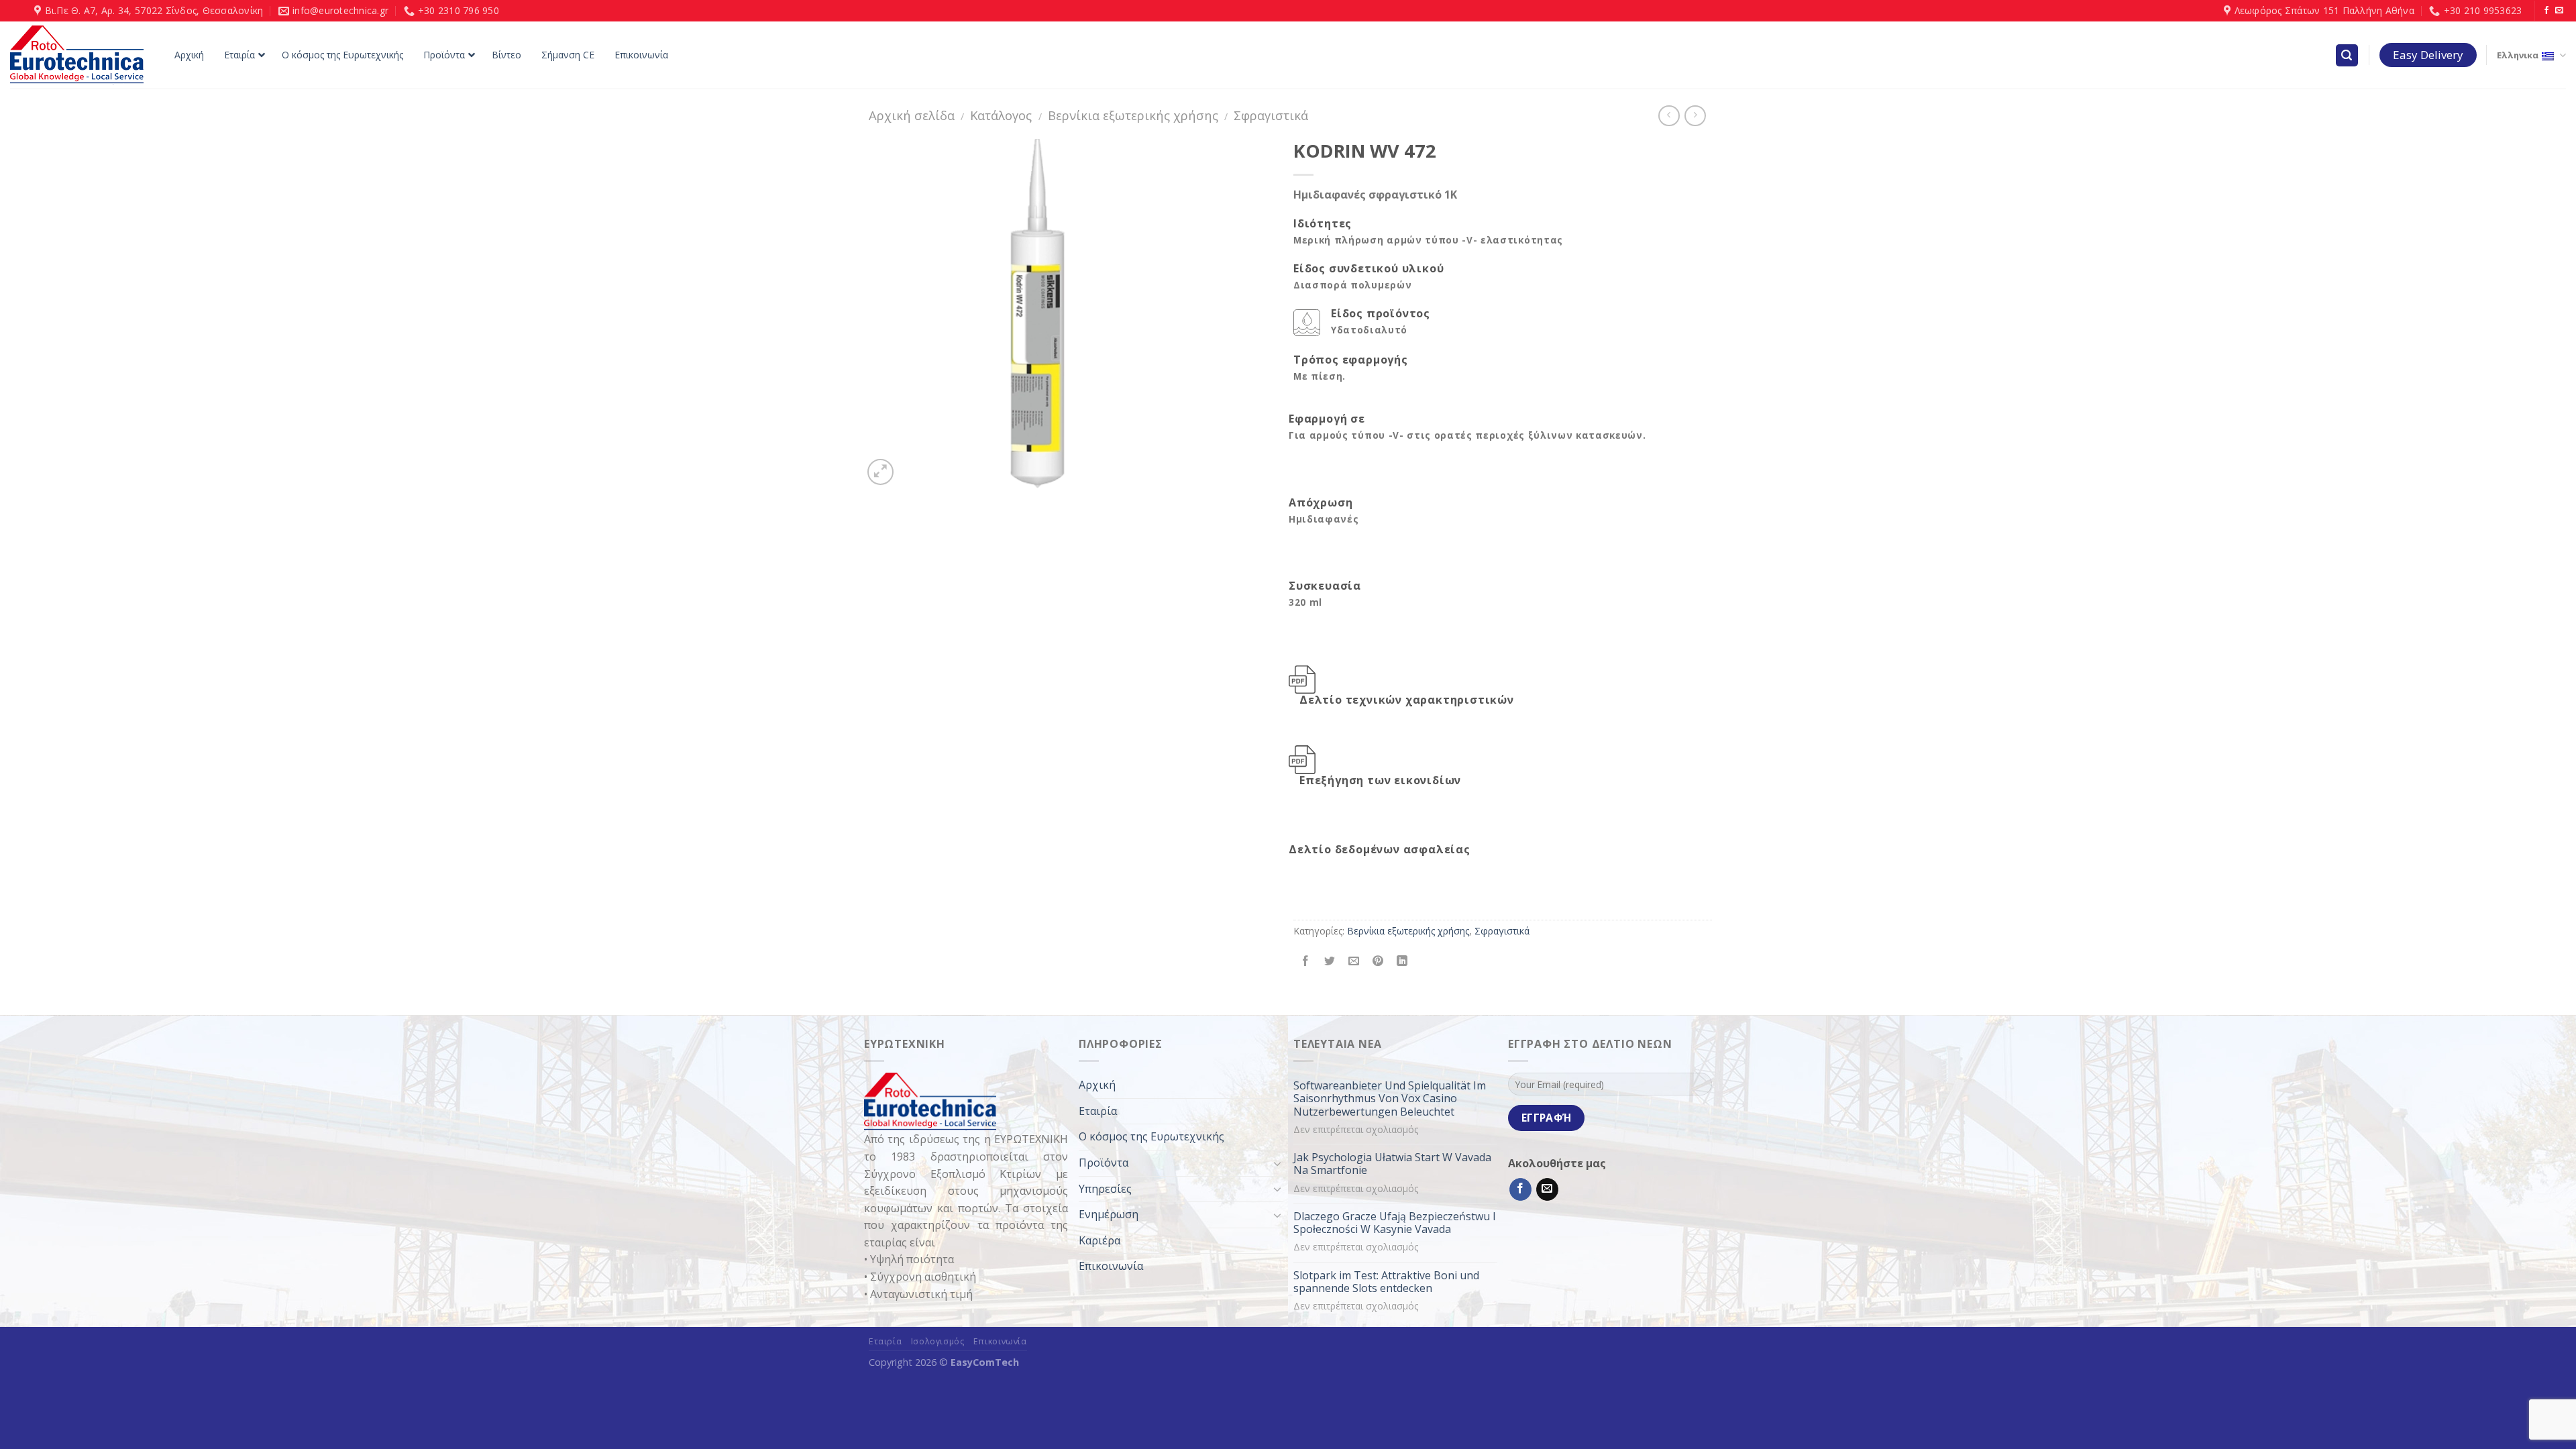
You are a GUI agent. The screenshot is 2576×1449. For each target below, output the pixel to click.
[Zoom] (880, 472)
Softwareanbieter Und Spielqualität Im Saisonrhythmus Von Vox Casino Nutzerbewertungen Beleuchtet (1390, 1099)
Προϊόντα (1104, 1163)
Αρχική (1097, 1085)
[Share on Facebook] (1306, 962)
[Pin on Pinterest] (1378, 962)
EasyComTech (985, 1362)
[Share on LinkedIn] (1402, 962)
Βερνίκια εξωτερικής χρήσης (1133, 115)
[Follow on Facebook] (2546, 11)
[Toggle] (1277, 1163)
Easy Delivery (2428, 55)
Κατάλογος (1001, 115)
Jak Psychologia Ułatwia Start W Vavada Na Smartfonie (1392, 1164)
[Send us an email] (2559, 11)
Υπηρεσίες (1105, 1189)
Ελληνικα (2518, 55)
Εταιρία (1098, 1111)
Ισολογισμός (938, 1341)
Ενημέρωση (1109, 1214)
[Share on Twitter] (1330, 962)
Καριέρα (1099, 1240)
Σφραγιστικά (1271, 115)
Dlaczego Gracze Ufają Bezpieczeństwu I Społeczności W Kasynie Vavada (1395, 1223)
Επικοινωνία (1111, 1266)
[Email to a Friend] (1354, 962)
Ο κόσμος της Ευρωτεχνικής (1151, 1136)
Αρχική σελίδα (912, 115)
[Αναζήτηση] (2347, 55)
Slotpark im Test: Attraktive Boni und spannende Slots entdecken (1386, 1282)
